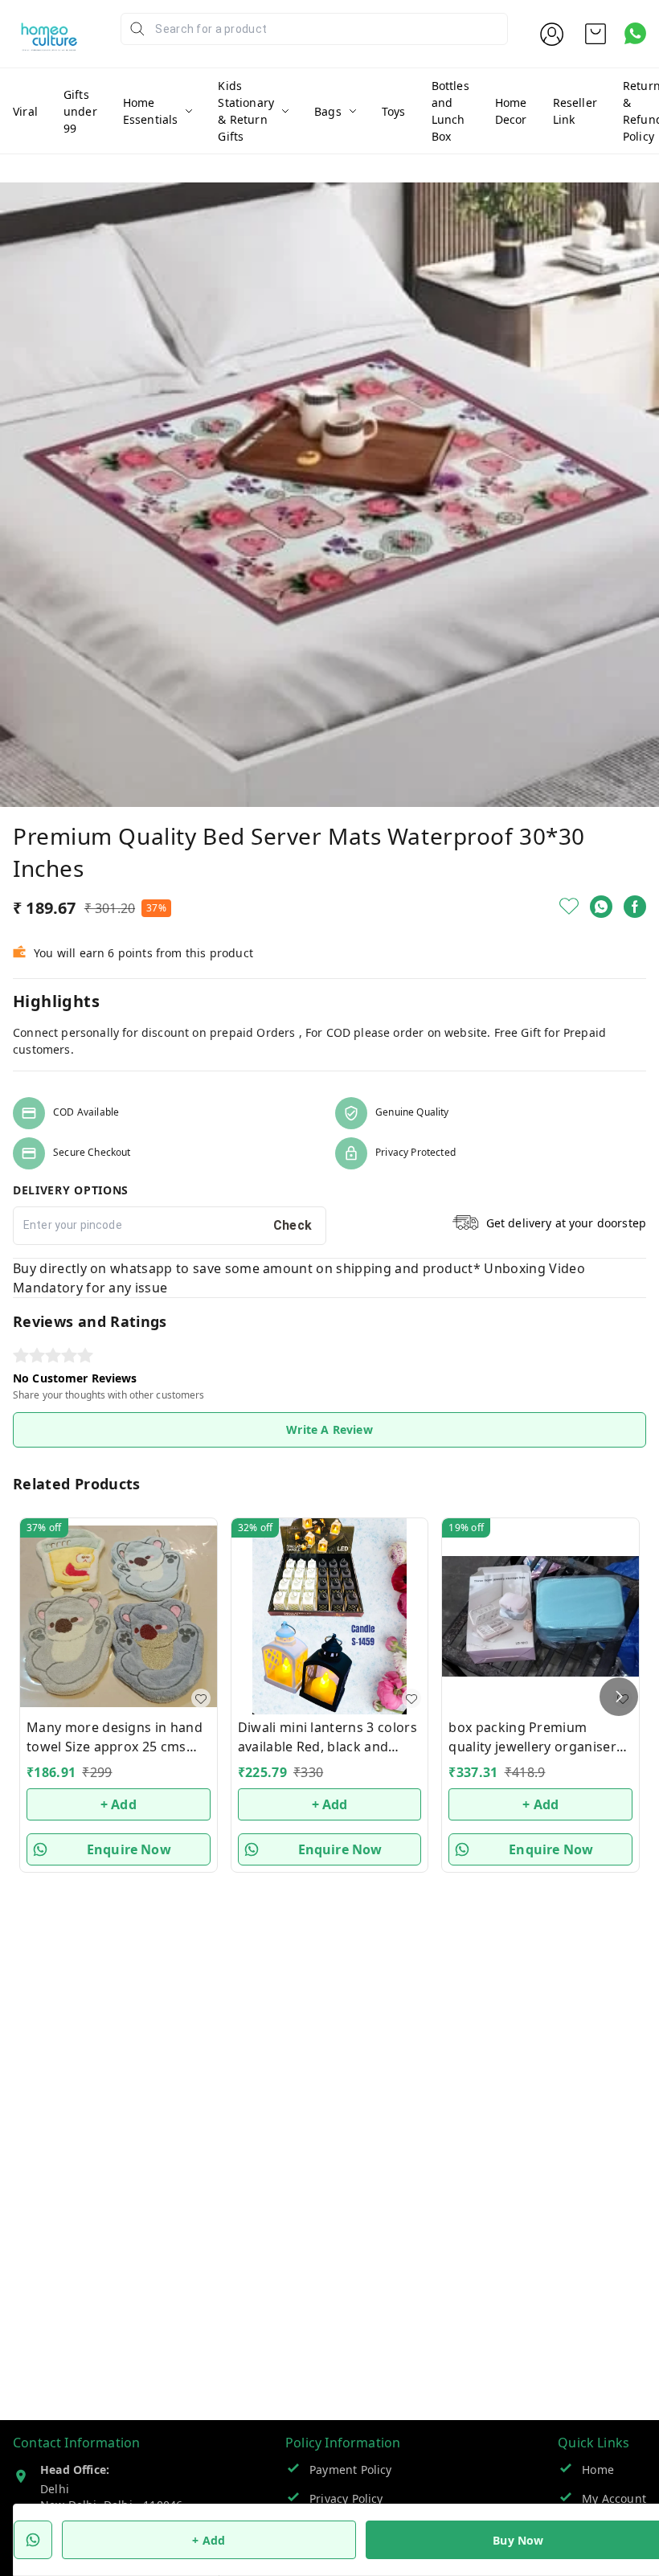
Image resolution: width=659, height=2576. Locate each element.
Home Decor (511, 111)
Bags (328, 111)
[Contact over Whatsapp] (635, 33)
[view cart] (596, 34)
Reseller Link (575, 111)
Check (293, 1225)
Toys (394, 111)
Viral (25, 111)
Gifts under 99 (80, 111)
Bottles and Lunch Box (450, 111)
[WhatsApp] (601, 907)
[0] (596, 34)
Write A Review (329, 1429)
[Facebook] (635, 907)
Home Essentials (151, 111)
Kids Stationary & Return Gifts (246, 111)
